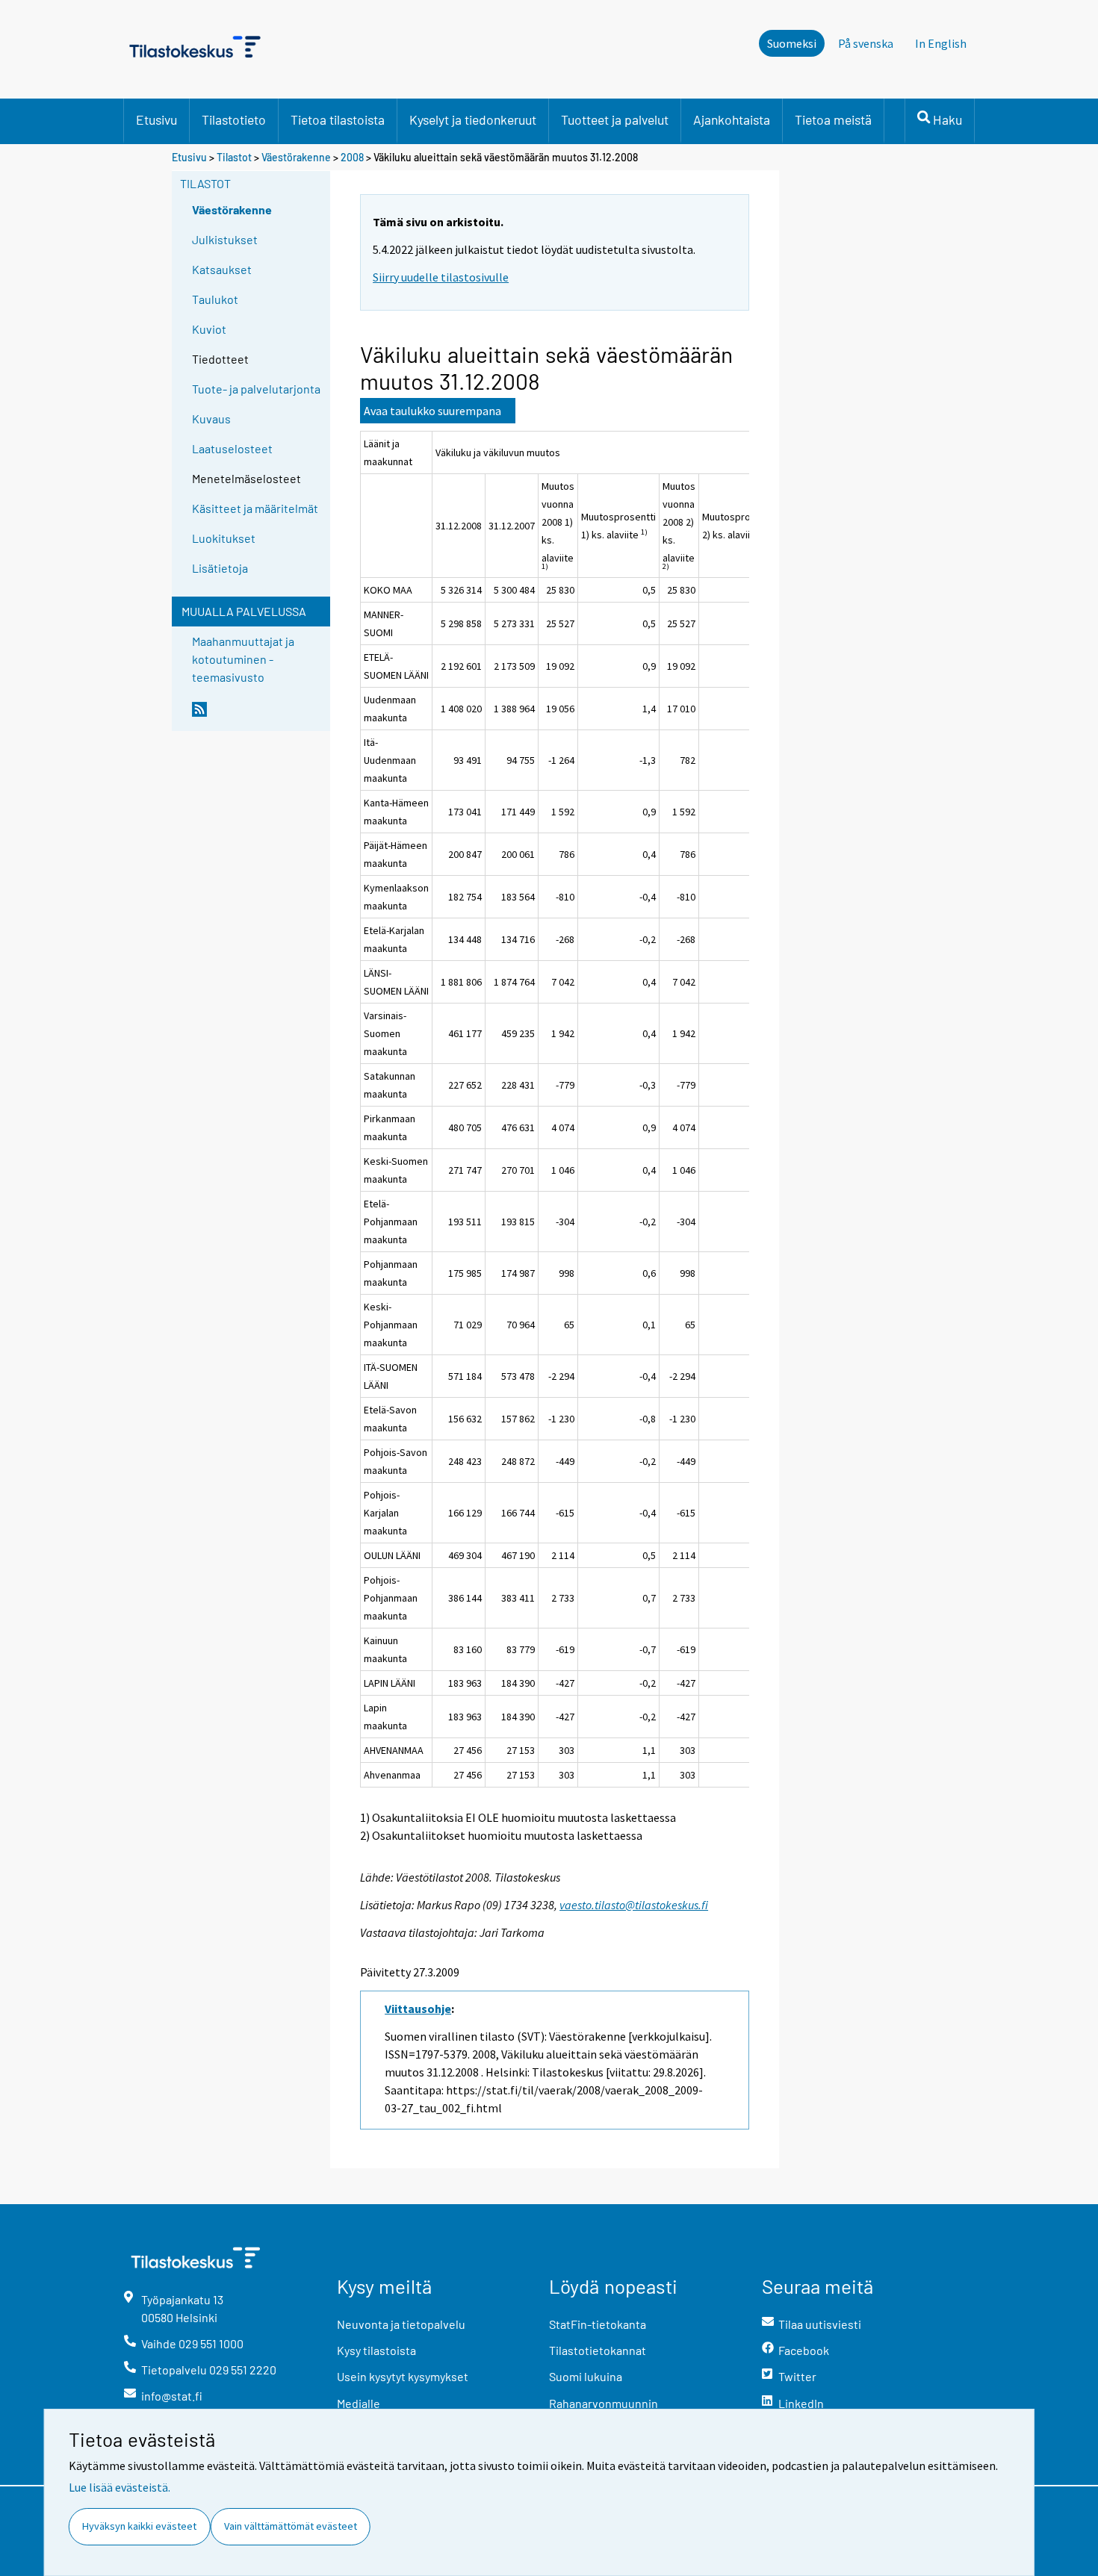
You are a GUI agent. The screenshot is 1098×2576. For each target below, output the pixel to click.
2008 (352, 157)
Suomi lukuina (586, 2376)
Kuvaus (211, 419)
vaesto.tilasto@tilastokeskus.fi (634, 1905)
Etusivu (156, 119)
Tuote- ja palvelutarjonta (256, 389)
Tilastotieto (234, 119)
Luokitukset (224, 538)
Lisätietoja (220, 568)
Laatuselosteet (232, 448)
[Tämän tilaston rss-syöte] (258, 715)
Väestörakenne (296, 157)
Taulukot (215, 299)
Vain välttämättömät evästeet (291, 2526)
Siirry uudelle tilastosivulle (441, 277)
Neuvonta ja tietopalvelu (401, 2324)
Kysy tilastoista (376, 2350)
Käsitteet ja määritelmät (255, 508)
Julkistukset (225, 239)
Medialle (359, 2403)
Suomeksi (792, 43)
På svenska (866, 43)
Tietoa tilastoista (338, 119)
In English (941, 43)
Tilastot (234, 157)
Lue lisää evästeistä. (120, 2487)
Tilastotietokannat (598, 2350)
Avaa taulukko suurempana (432, 411)
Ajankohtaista (732, 119)
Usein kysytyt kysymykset (403, 2376)
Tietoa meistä (833, 119)
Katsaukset (222, 269)
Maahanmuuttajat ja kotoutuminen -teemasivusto (243, 659)
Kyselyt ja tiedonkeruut (473, 119)
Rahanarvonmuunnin (604, 2403)
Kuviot (209, 329)
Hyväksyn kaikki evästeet (139, 2526)
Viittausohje (418, 2009)
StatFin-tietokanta (598, 2324)
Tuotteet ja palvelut (615, 119)
